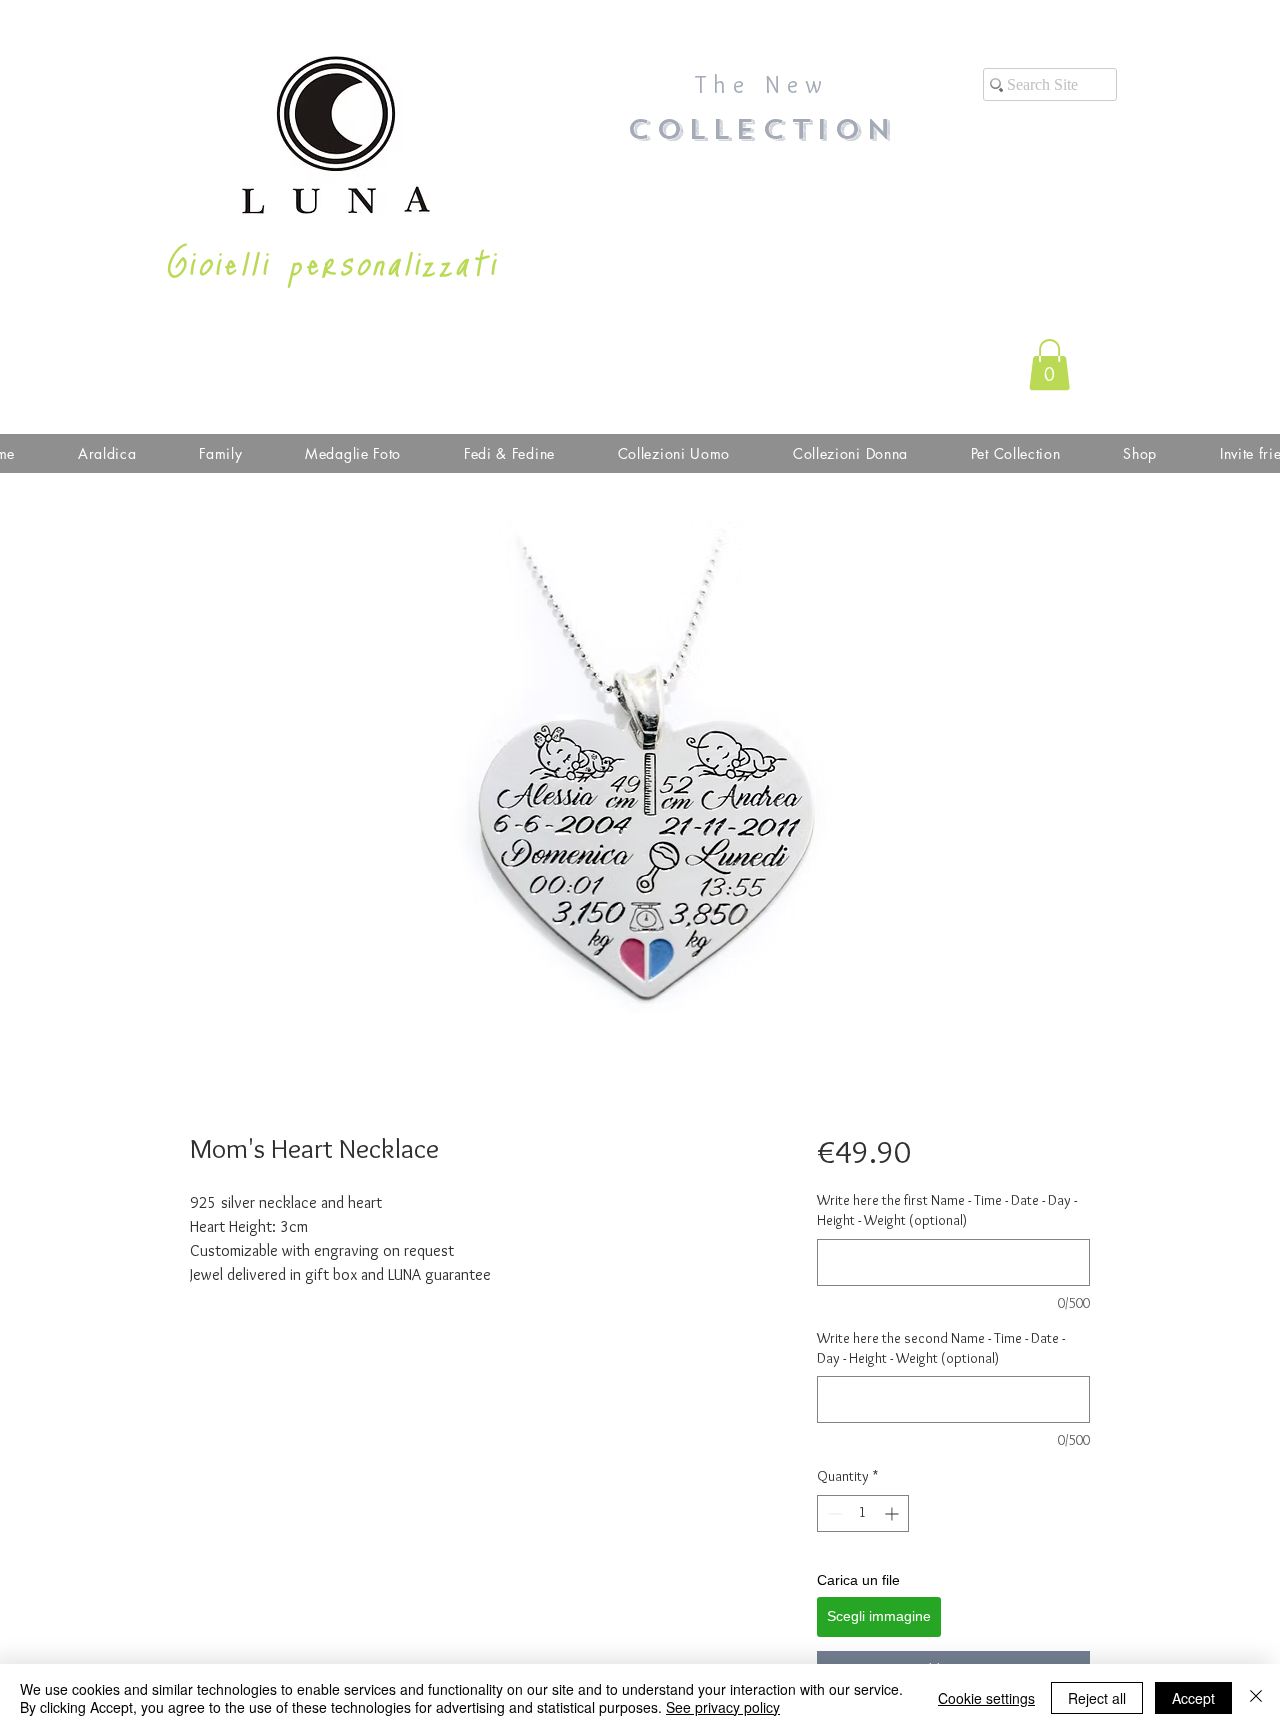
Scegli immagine (879, 1616)
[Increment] (893, 1513)
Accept (1193, 1698)
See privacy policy (723, 1707)
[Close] (1256, 1698)
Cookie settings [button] (986, 1698)
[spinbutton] (863, 1513)
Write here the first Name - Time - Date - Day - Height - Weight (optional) (947, 1210)
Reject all (1097, 1698)
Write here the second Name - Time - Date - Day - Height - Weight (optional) (941, 1348)
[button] (1049, 364)
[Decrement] (832, 1513)
